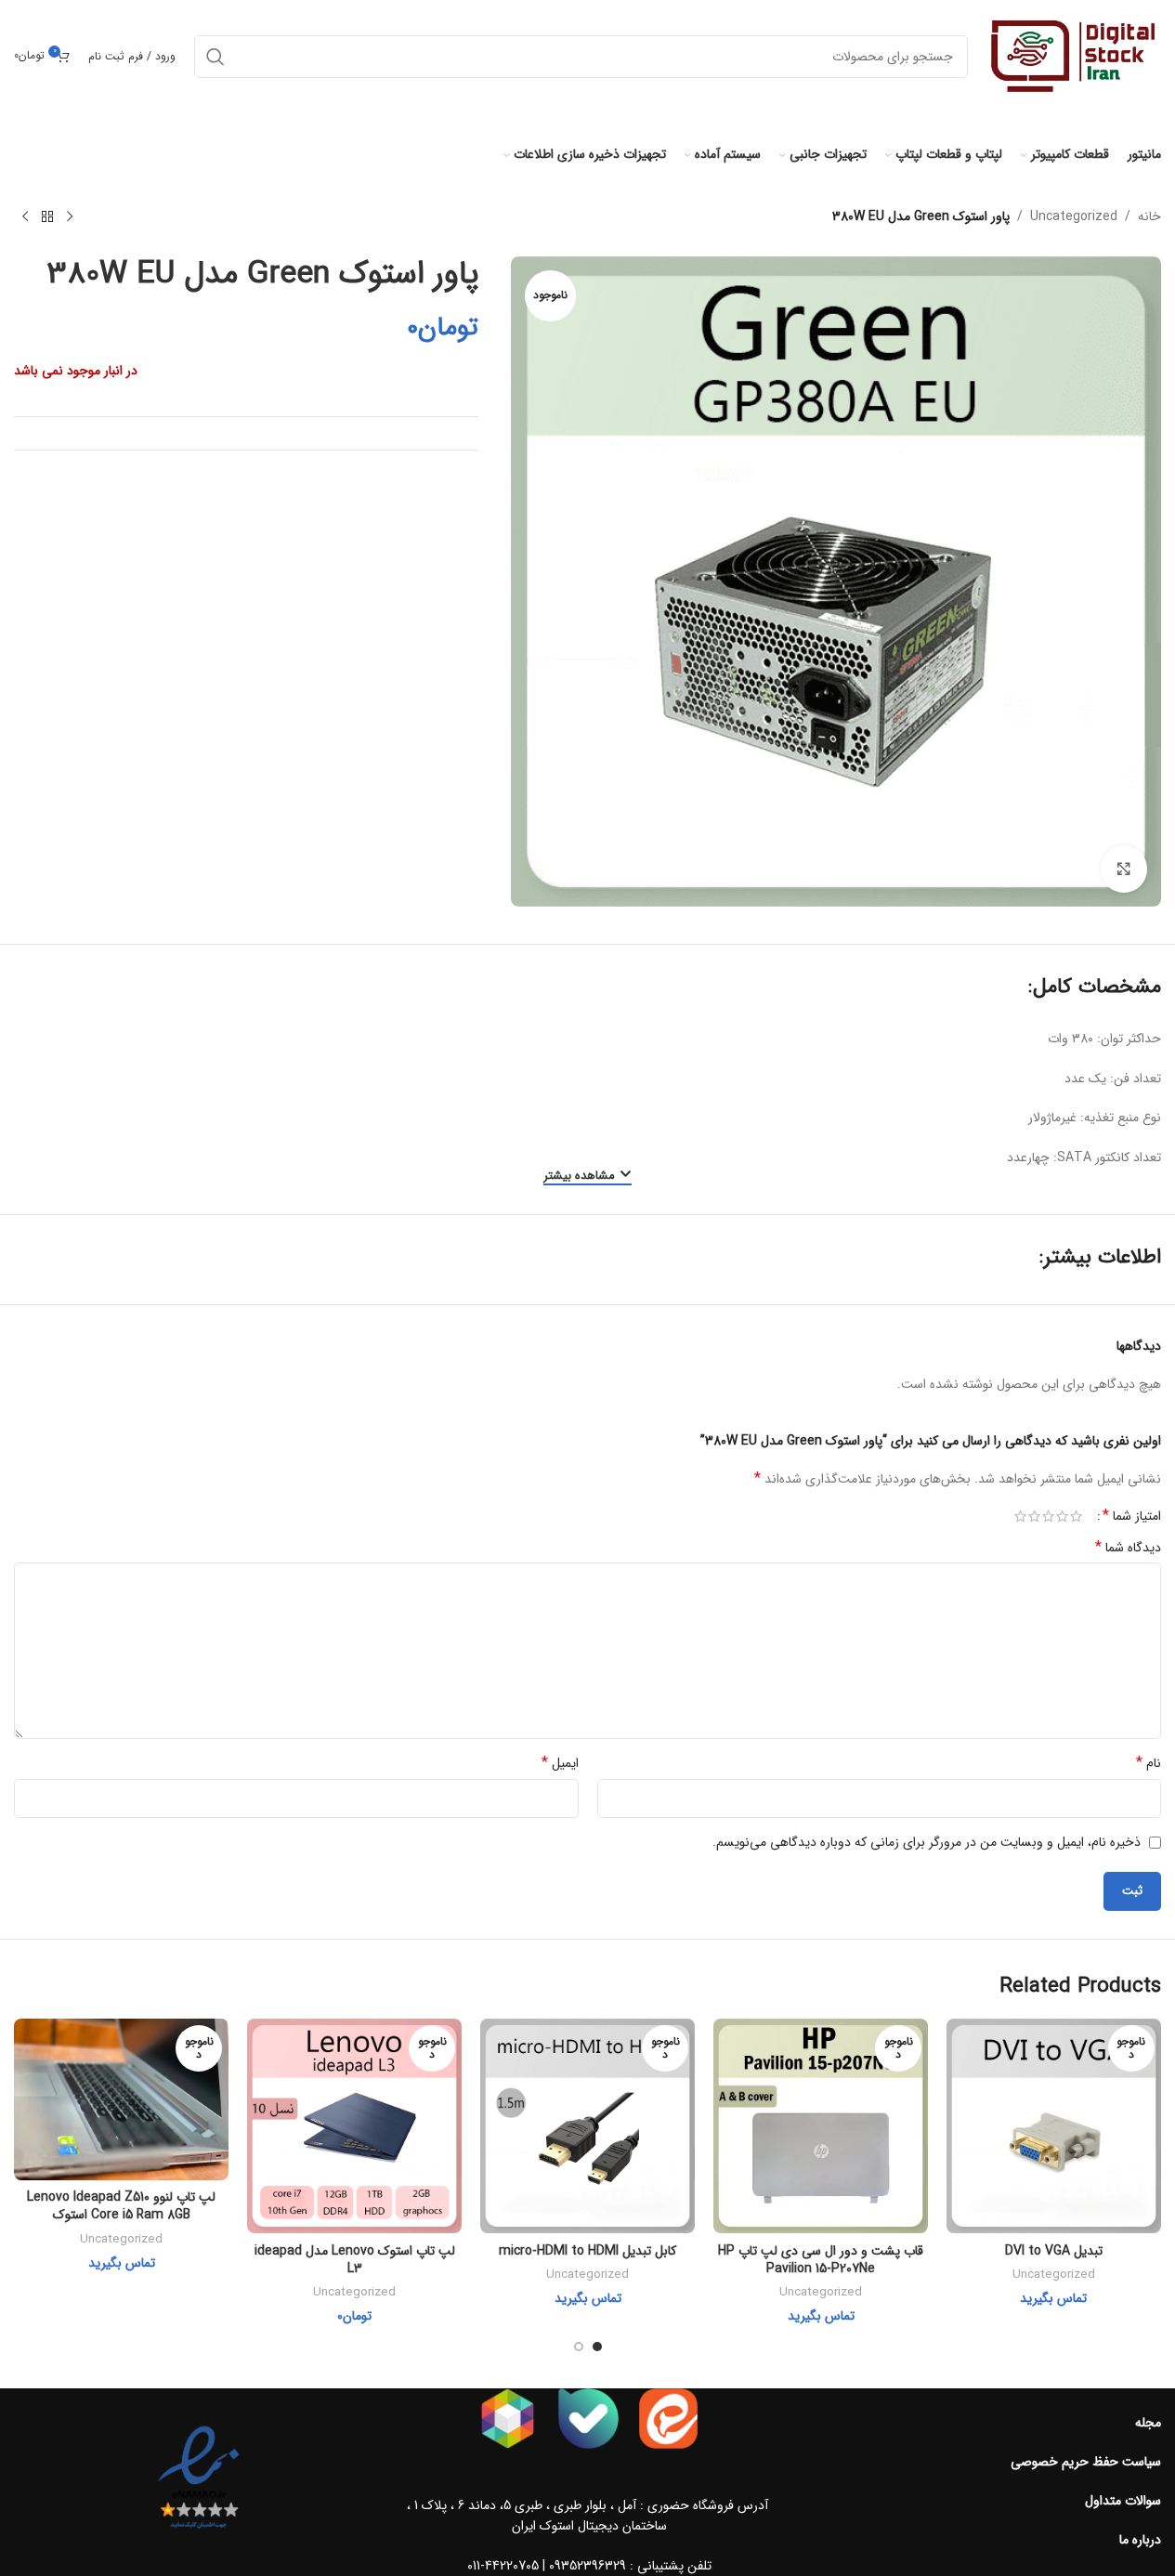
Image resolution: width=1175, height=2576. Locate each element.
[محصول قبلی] (70, 217)
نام (1149, 1763)
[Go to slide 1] (597, 2347)
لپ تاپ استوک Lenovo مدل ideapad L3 (355, 2260)
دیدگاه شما (1128, 1548)
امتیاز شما (1132, 1516)
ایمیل (560, 1763)
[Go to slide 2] (579, 2347)
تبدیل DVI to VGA (1054, 2251)
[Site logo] (1074, 56)
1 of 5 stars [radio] (1076, 1516)
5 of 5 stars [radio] (1020, 1516)
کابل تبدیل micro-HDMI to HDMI (587, 2251)
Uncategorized (1074, 216)
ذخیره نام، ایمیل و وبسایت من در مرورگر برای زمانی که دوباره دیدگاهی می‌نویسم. (927, 1842)
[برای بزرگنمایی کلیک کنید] (1124, 869)
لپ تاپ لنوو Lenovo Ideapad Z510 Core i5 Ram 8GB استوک (121, 2206)
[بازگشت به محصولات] (47, 217)
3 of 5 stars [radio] (1048, 1516)
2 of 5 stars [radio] (1062, 1516)
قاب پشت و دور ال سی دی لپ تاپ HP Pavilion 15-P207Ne (821, 2260)
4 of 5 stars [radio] (1034, 1516)
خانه (1149, 216)
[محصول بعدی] (25, 217)
